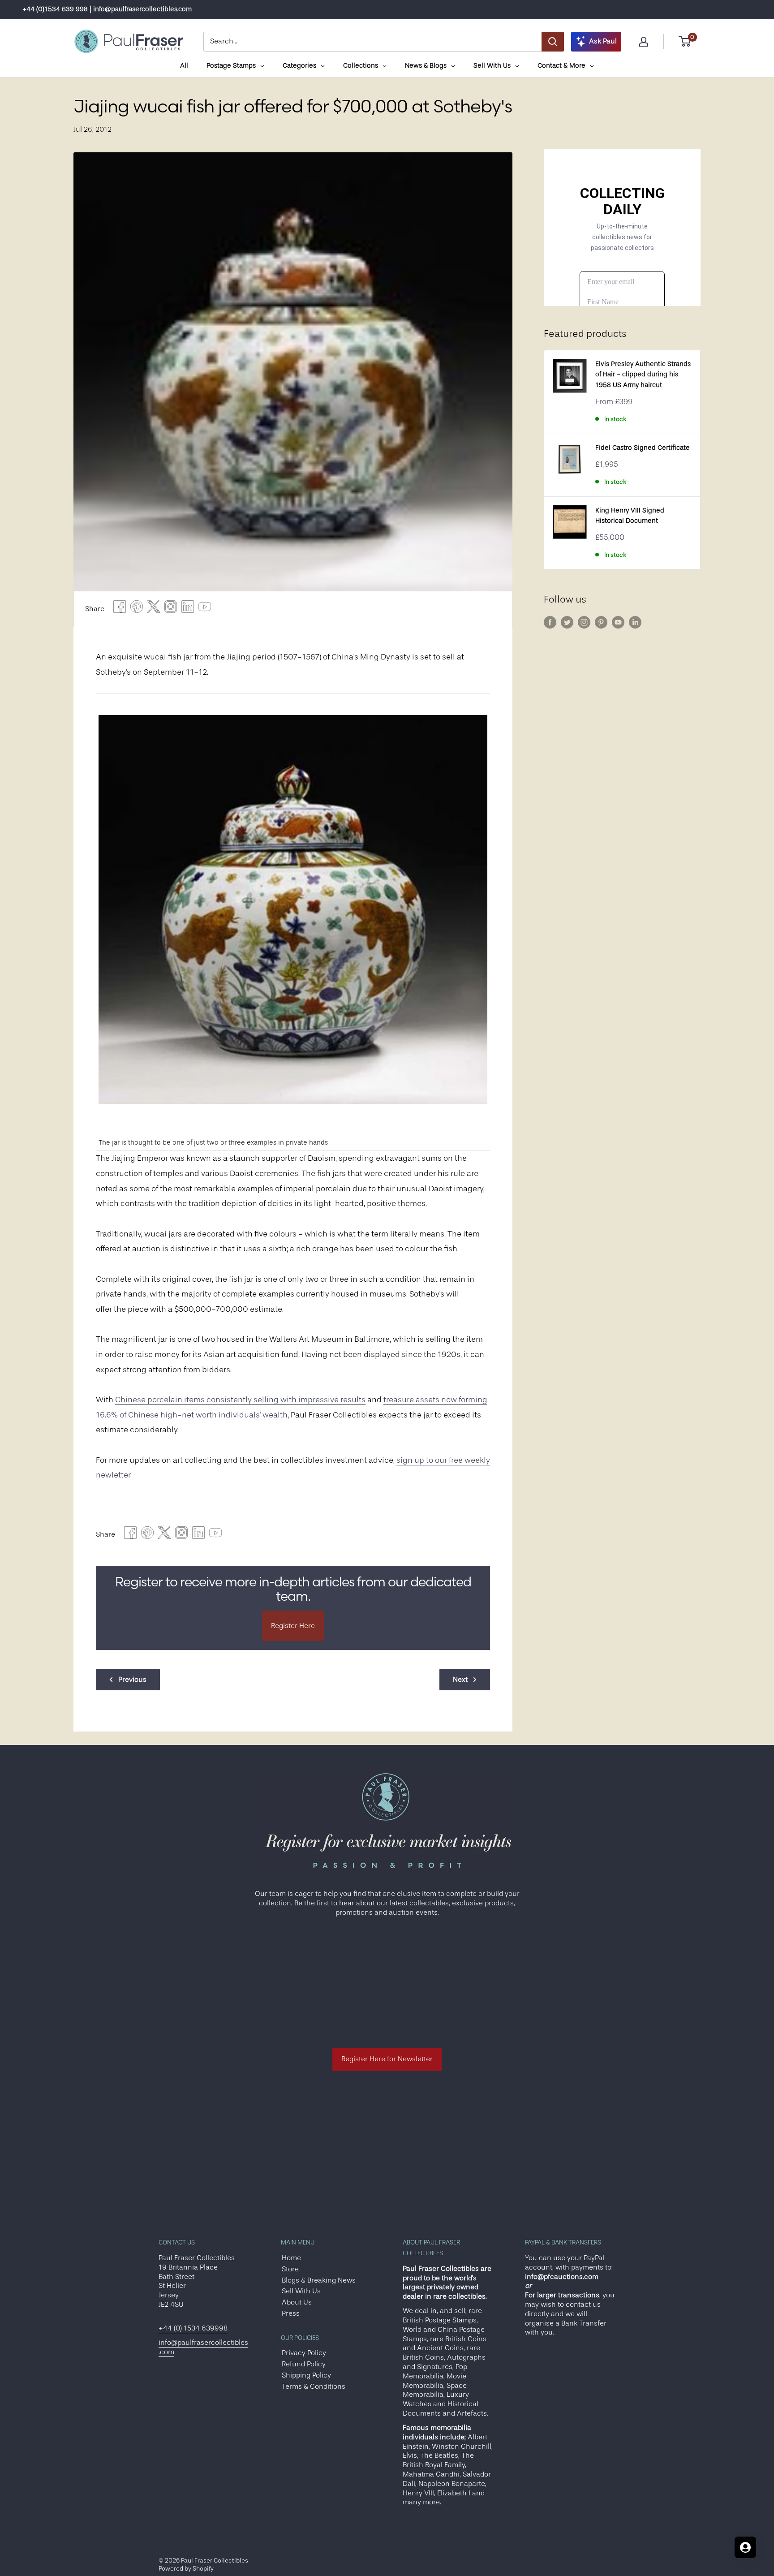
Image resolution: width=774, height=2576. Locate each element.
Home (291, 2258)
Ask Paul (603, 41)
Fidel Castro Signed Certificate (643, 448)
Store (290, 2269)
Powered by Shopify (186, 2568)
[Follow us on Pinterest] (601, 622)
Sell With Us (301, 2291)
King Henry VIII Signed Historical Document (630, 516)
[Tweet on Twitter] (154, 609)
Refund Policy (304, 2364)
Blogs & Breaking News (319, 2280)
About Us (297, 2302)
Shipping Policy (306, 2375)
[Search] (553, 42)
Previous (132, 1680)
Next (460, 1680)
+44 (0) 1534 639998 (193, 2328)
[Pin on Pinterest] (137, 609)
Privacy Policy (304, 2353)
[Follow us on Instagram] (584, 622)
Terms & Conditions (314, 2386)
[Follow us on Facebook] (550, 622)
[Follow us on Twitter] (567, 622)
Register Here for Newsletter (387, 2059)
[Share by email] (171, 609)
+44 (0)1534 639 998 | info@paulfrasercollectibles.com (107, 9)
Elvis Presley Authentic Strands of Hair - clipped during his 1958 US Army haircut (643, 375)
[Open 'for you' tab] (745, 2547)
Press (291, 2313)
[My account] (644, 42)
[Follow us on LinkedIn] (635, 622)
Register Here (293, 1626)
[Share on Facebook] (120, 609)
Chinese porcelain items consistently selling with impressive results (240, 1400)
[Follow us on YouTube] (618, 622)
